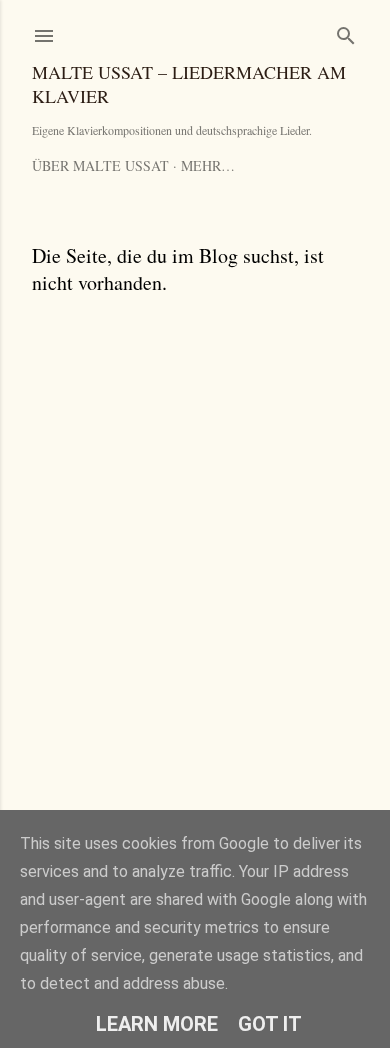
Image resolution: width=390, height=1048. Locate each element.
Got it (270, 1024)
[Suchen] (346, 31)
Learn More (157, 1024)
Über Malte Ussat (100, 165)
